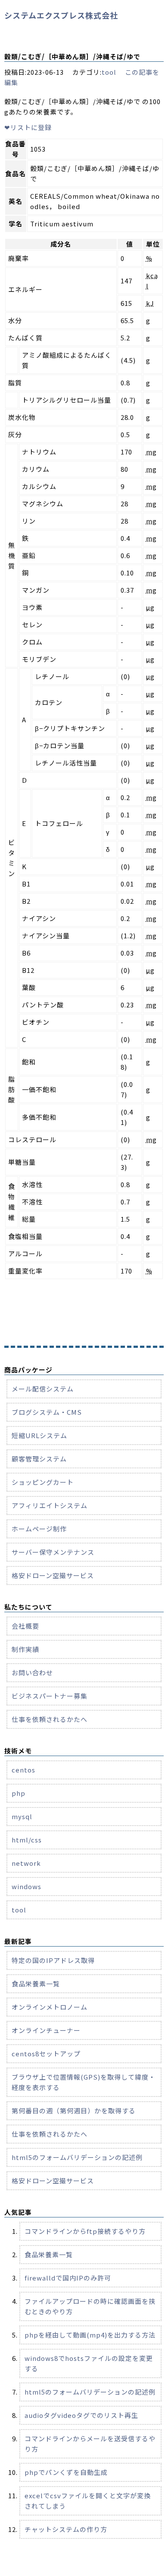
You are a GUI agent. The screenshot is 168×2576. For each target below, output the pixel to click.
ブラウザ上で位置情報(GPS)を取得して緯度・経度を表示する (84, 2082)
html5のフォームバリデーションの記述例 (77, 2157)
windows (26, 1886)
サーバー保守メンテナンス (53, 1552)
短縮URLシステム (39, 1435)
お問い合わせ (32, 1672)
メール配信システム (43, 1389)
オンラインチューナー (46, 2030)
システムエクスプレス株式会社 (61, 15)
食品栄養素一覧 (36, 1984)
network (26, 1863)
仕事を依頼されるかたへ (50, 1719)
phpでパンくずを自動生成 (66, 2472)
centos (23, 1770)
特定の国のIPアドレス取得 (53, 1960)
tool (109, 72)
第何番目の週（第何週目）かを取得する (74, 2111)
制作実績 (25, 1649)
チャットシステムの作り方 (66, 2529)
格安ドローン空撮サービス (53, 1575)
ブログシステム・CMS (47, 1412)
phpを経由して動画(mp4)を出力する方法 (90, 2335)
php (19, 1793)
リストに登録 (28, 127)
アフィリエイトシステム (50, 1505)
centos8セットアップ (46, 2053)
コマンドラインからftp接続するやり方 (85, 2231)
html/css (27, 1840)
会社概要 (25, 1626)
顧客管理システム (39, 1459)
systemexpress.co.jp (86, 2569)
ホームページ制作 (39, 1529)
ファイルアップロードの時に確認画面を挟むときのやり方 (90, 2306)
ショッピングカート (43, 1482)
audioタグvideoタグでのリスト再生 (81, 2415)
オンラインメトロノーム (50, 2007)
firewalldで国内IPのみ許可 (68, 2278)
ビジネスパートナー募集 (50, 1696)
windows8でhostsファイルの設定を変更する (89, 2363)
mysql (22, 1816)
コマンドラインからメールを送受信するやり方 (90, 2444)
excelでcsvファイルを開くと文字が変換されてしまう (88, 2501)
